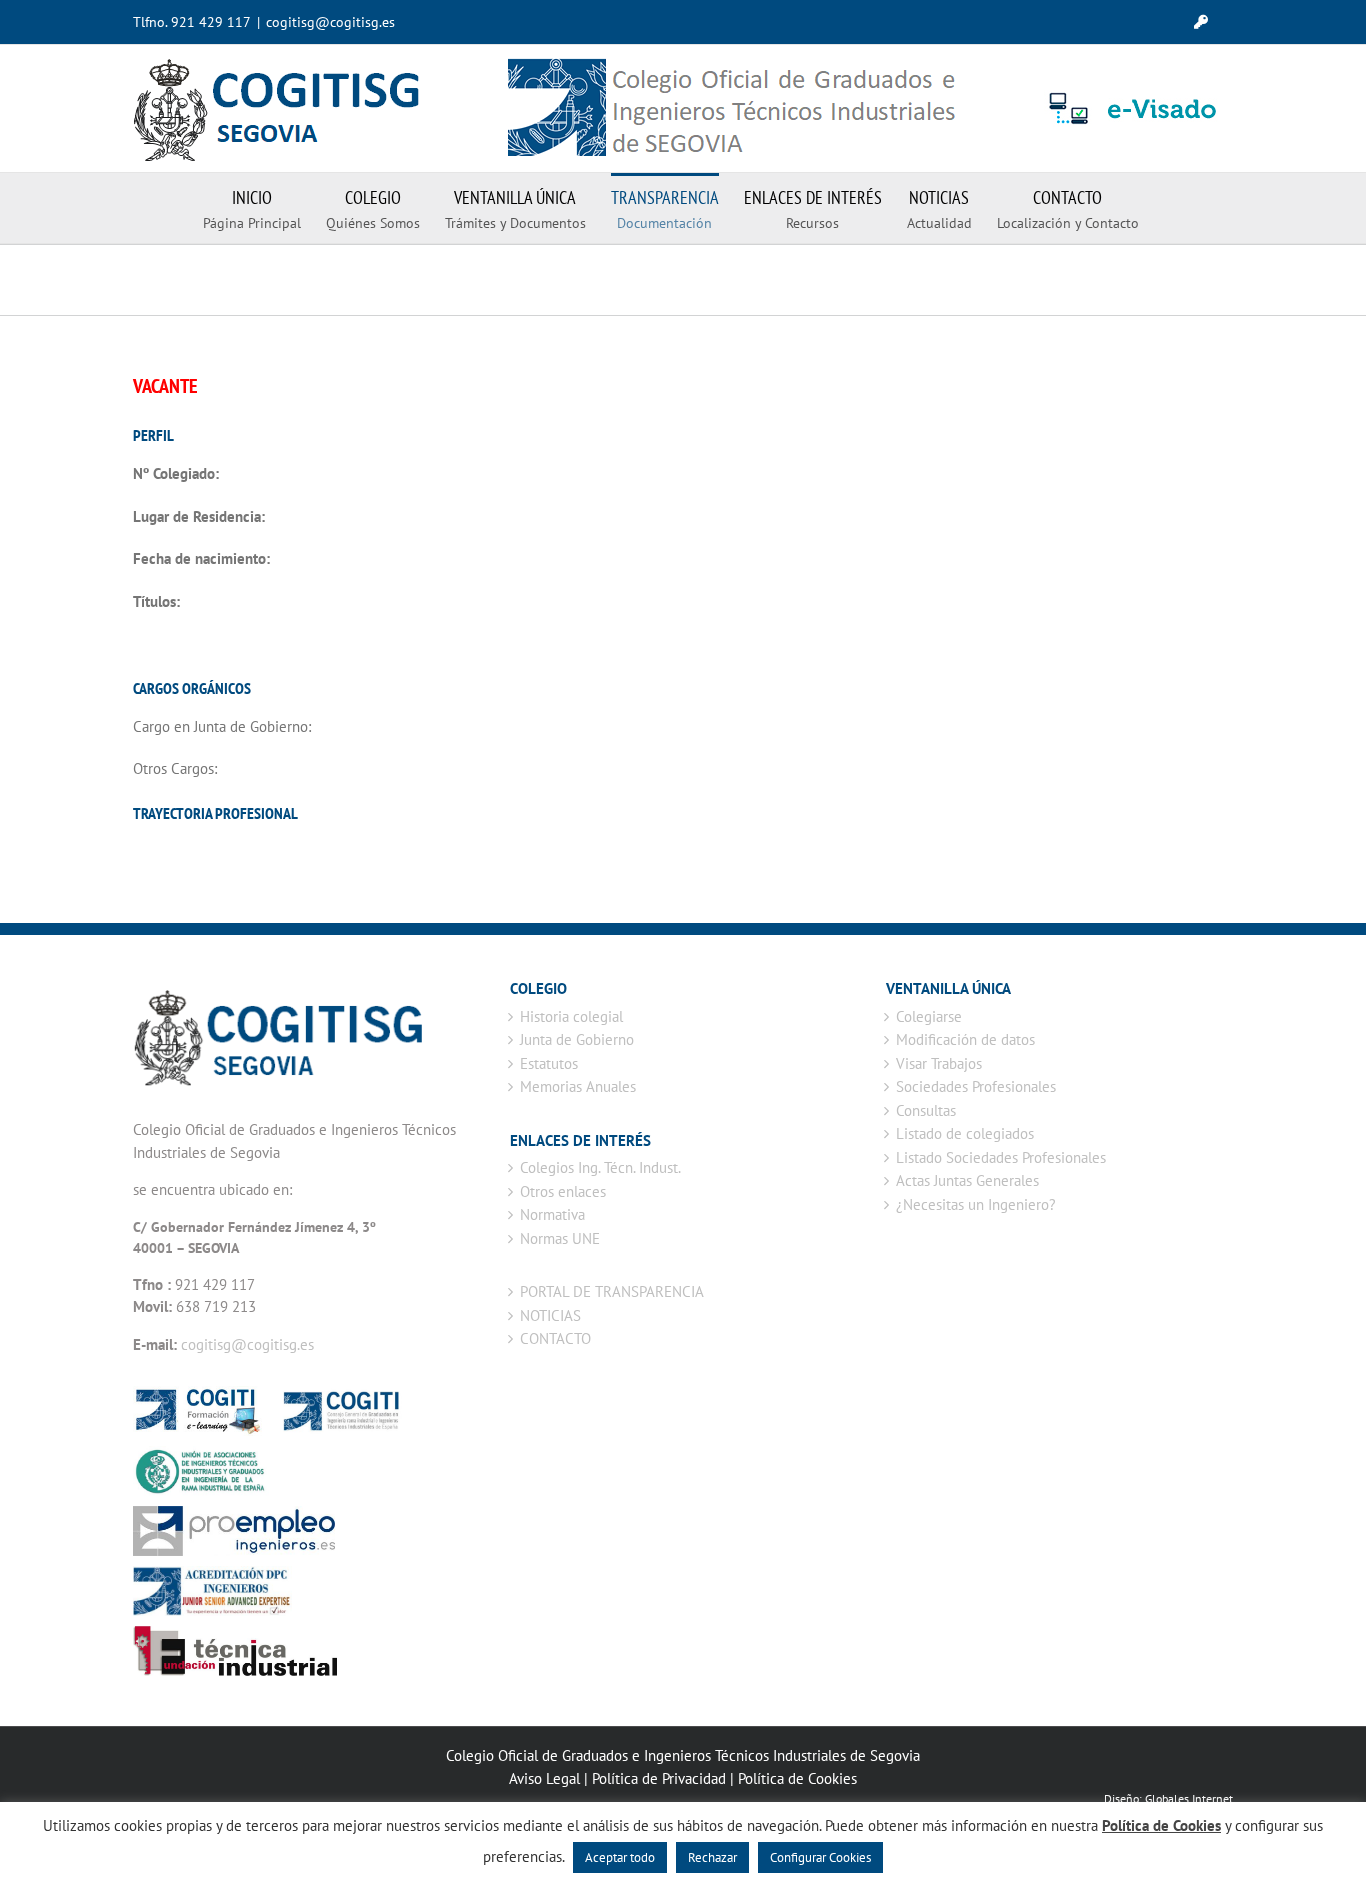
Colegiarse (929, 1016)
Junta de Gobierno (577, 1039)
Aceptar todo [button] (620, 1857)
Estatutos (549, 1063)
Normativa (552, 1214)
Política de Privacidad (659, 1778)
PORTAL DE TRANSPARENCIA (612, 1291)
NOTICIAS (550, 1315)
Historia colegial (571, 1016)
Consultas (926, 1110)
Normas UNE (560, 1238)
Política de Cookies (797, 1778)
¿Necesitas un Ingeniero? (976, 1204)
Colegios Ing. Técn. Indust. (600, 1167)
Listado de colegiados (965, 1133)
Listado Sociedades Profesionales (1001, 1157)
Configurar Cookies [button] (820, 1857)
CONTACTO (555, 1338)
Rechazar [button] (712, 1857)
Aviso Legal (544, 1778)
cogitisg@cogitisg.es (330, 22)
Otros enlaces (563, 1191)
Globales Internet (1189, 1798)
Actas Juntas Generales (967, 1180)
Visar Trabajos (939, 1063)
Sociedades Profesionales (976, 1086)
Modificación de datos (965, 1039)
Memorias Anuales (578, 1086)
